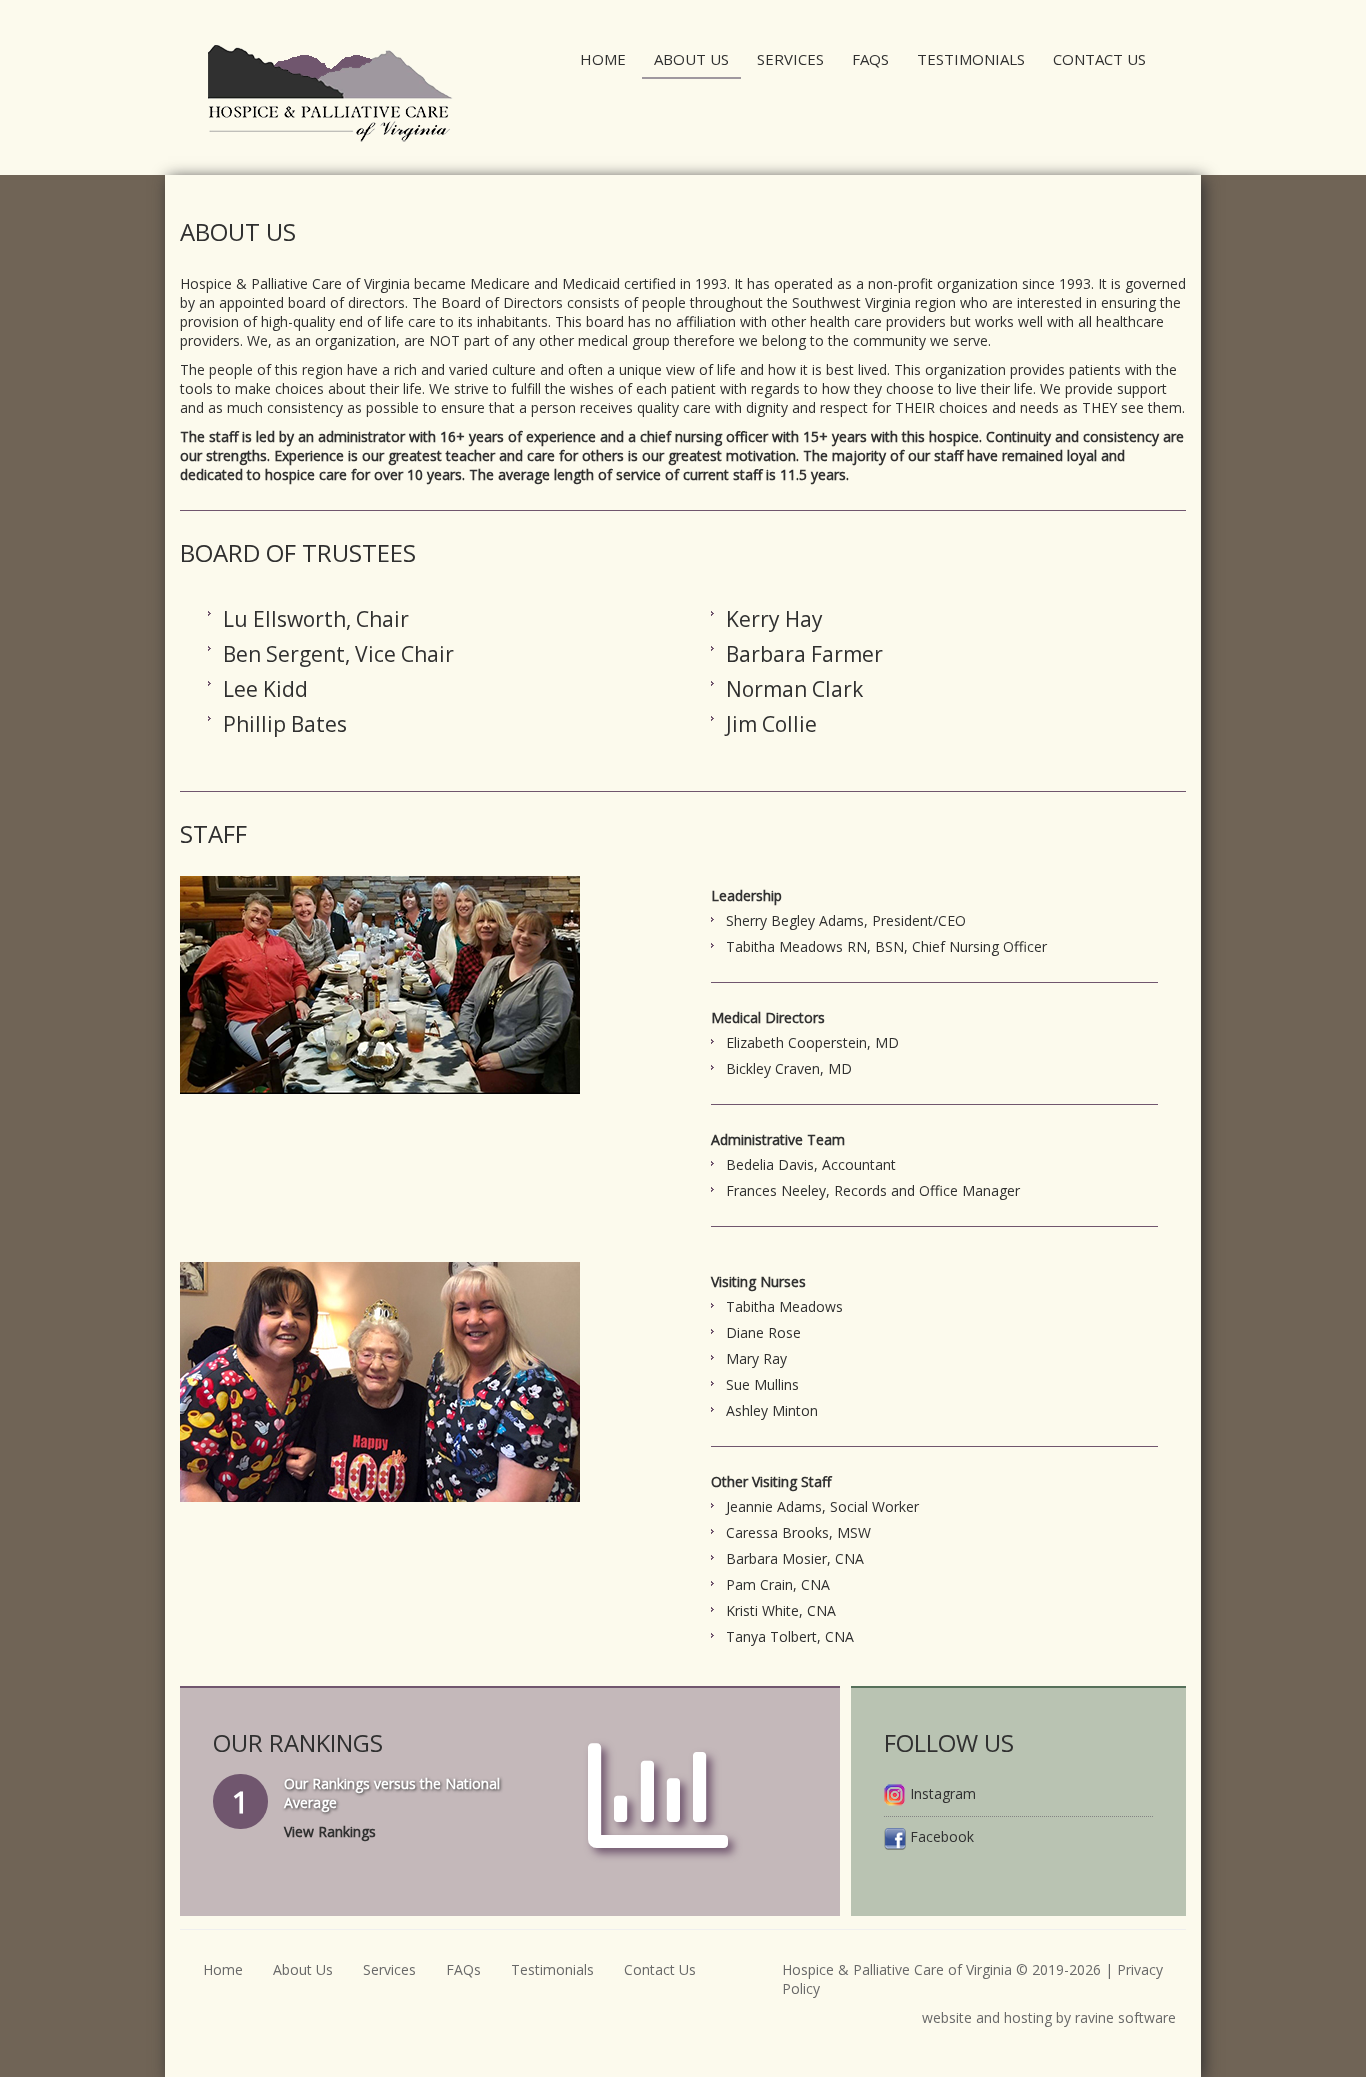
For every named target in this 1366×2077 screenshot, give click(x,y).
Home (603, 59)
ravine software (1125, 2017)
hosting (1028, 2017)
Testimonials (971, 59)
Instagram (941, 1793)
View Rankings (330, 1831)
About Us (691, 59)
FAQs (870, 59)
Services (790, 59)
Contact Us (1099, 59)
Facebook (940, 1836)
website (947, 2017)
